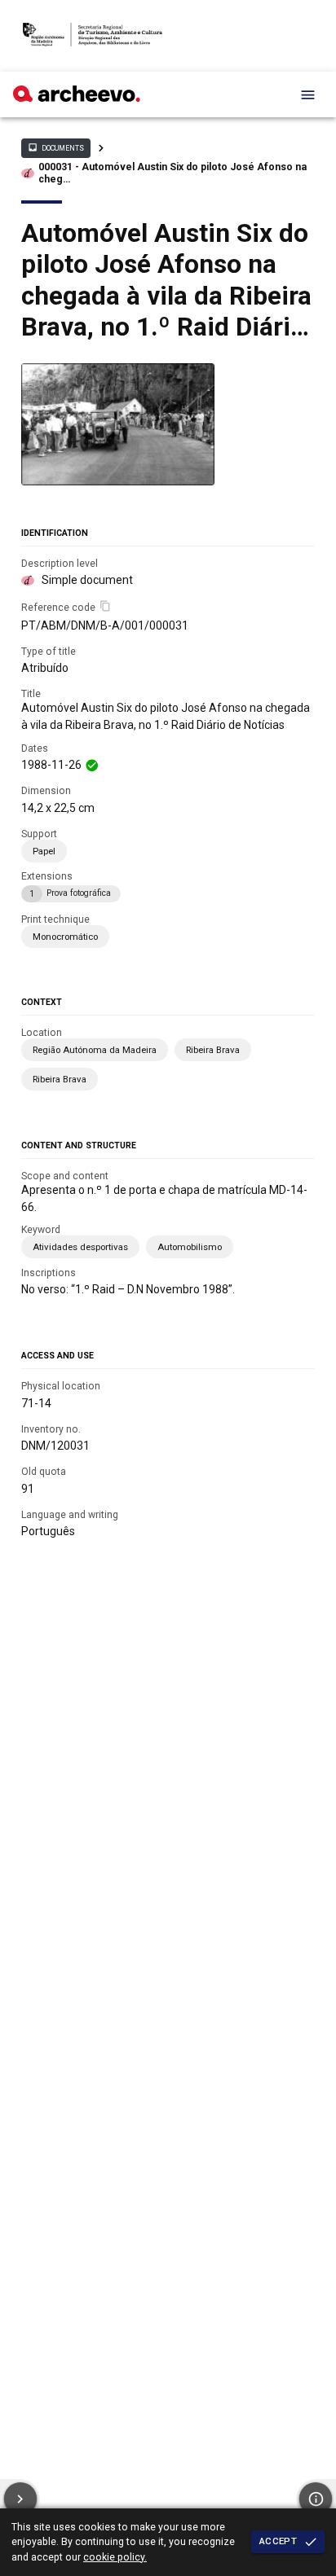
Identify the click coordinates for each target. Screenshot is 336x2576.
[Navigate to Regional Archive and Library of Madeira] (93, 36)
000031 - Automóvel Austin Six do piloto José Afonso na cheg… (172, 173)
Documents (55, 147)
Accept (278, 2541)
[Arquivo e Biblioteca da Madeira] (77, 98)
